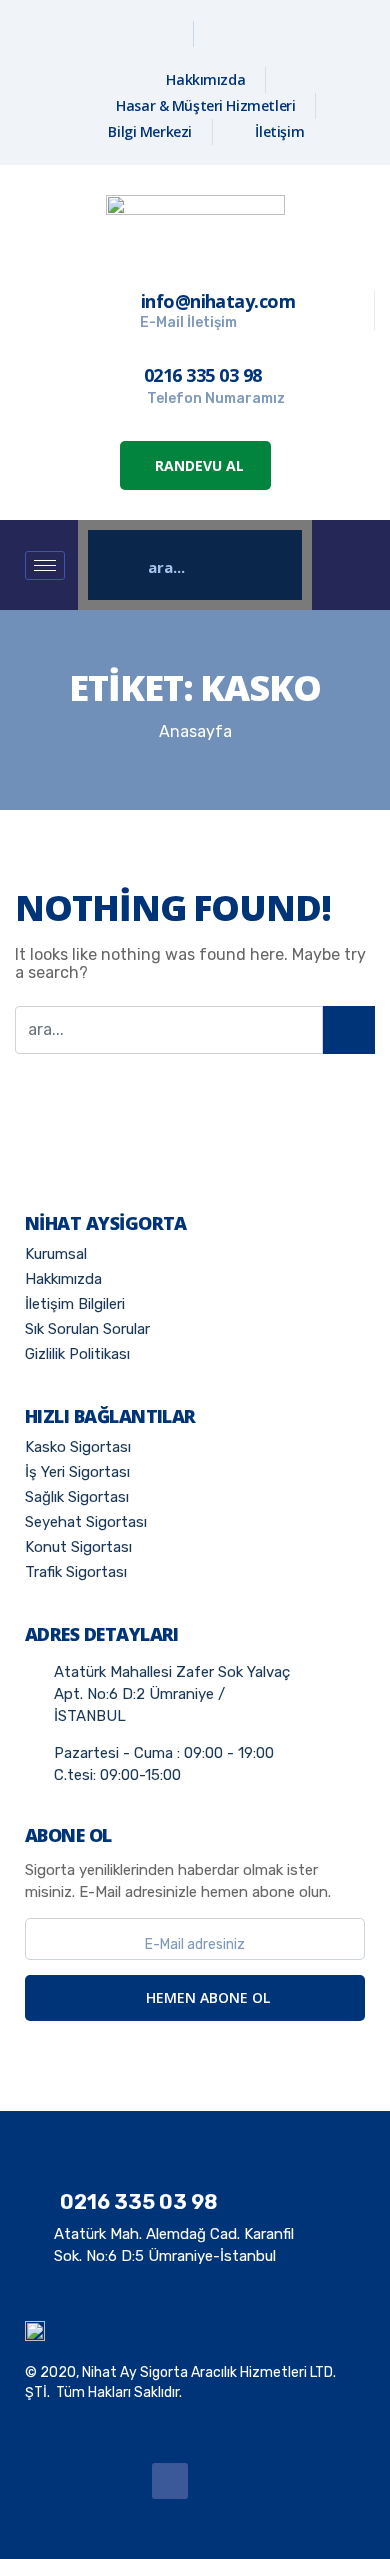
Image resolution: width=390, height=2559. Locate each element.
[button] (195, 465)
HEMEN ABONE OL (206, 1997)
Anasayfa (195, 731)
